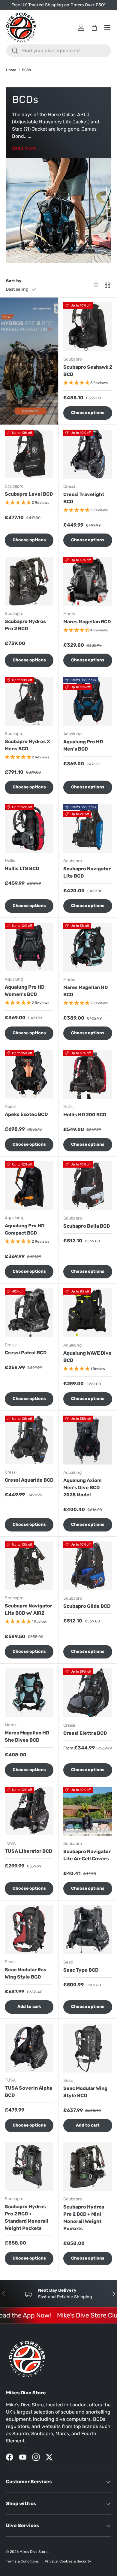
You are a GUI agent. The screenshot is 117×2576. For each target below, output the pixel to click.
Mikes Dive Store (34, 2552)
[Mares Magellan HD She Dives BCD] (29, 1693)
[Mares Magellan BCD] (88, 581)
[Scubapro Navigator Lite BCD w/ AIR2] (29, 1566)
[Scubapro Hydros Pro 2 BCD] (29, 581)
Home (11, 70)
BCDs (26, 70)
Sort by (14, 281)
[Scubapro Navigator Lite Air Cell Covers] (88, 1811)
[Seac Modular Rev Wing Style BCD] (29, 1930)
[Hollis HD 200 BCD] (88, 1074)
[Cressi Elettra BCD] (88, 1693)
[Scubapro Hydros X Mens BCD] (29, 701)
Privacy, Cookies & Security (68, 2561)
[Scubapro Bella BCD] (88, 1186)
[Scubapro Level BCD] (29, 454)
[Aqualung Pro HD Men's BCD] (88, 701)
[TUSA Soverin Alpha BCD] (29, 2048)
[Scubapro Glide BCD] (88, 1566)
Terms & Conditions (22, 2561)
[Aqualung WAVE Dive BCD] (88, 1313)
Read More (24, 148)
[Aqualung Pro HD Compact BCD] (29, 1186)
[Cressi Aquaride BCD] (29, 1440)
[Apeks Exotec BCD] (29, 1074)
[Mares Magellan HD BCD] (88, 947)
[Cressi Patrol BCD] (29, 1313)
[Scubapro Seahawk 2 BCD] (88, 327)
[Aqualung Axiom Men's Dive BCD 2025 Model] (88, 1440)
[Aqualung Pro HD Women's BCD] (29, 947)
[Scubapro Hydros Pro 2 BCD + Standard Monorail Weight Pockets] (29, 2166)
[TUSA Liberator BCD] (29, 1811)
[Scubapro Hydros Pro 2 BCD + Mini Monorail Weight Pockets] (88, 2167)
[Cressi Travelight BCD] (88, 454)
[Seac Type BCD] (88, 1930)
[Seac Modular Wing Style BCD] (88, 2048)
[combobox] (58, 51)
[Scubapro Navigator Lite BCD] (88, 828)
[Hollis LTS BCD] (29, 828)
